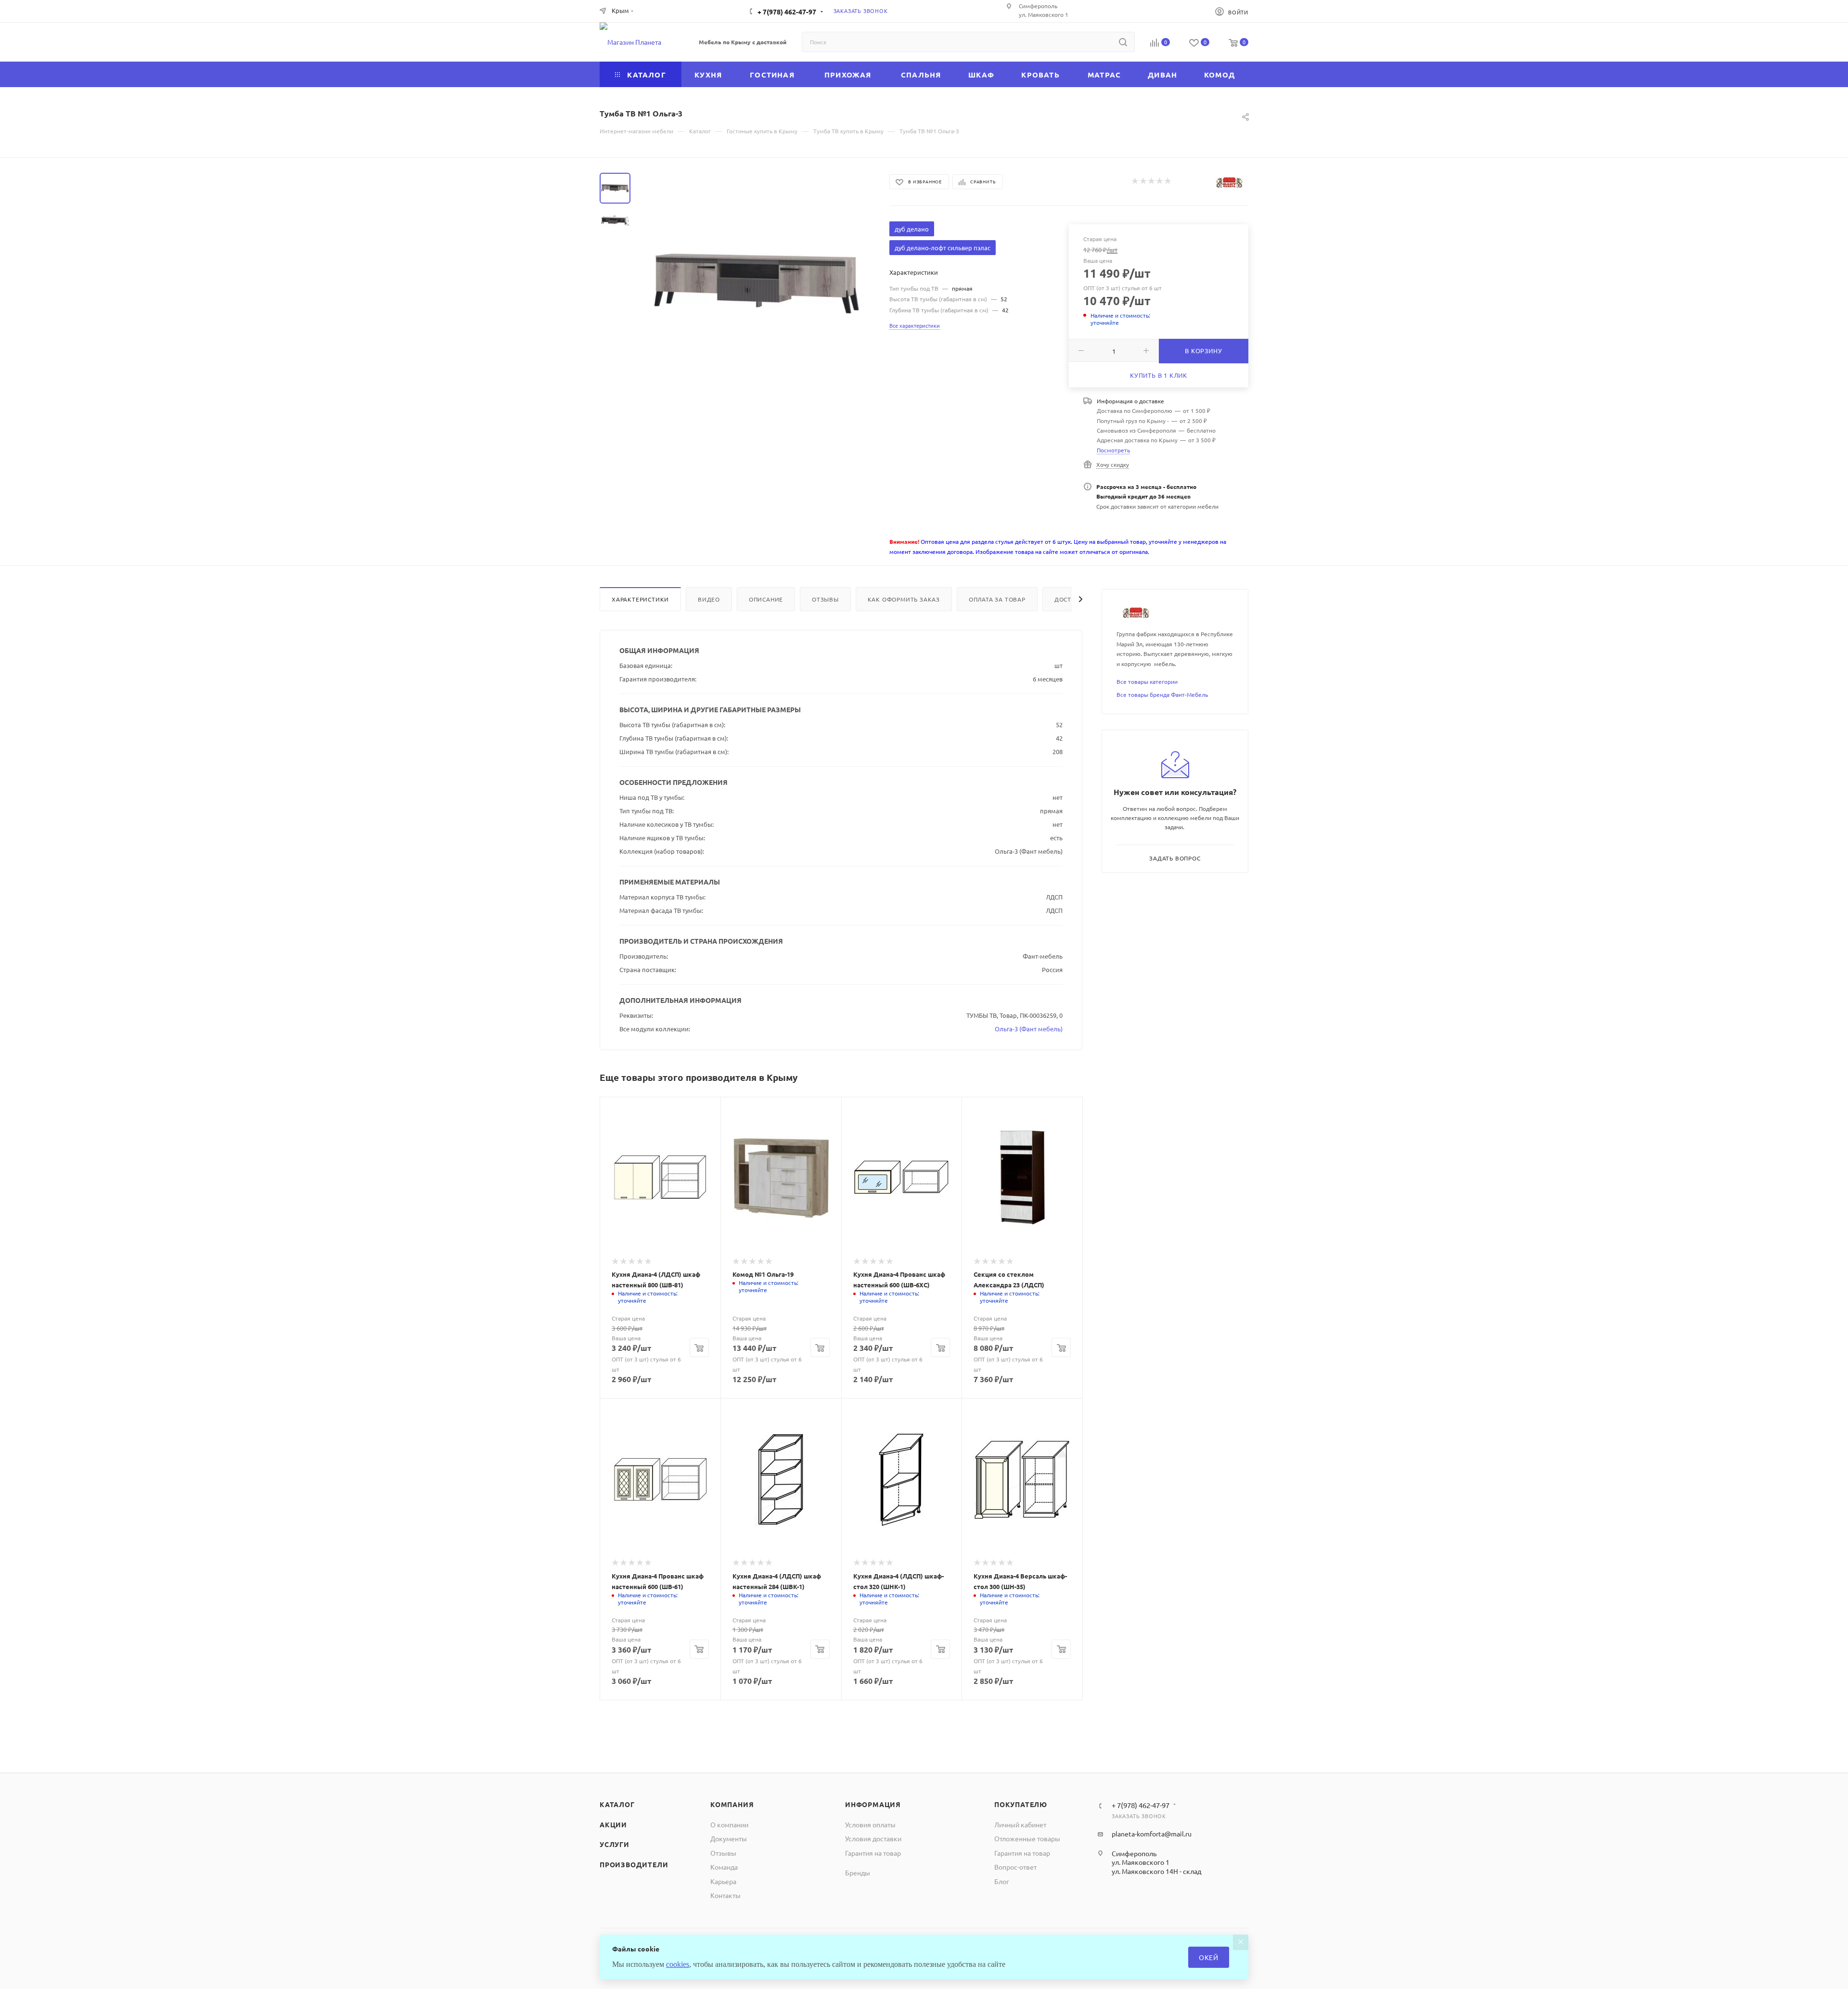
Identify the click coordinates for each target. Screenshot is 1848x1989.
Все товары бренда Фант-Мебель (1162, 694)
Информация (873, 1804)
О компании (729, 1824)
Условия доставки (873, 1838)
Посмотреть (1113, 450)
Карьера (723, 1881)
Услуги (615, 1844)
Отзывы (825, 599)
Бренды (858, 1873)
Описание (766, 599)
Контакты (725, 1895)
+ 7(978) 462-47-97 (787, 12)
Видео (709, 599)
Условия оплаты (870, 1824)
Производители (634, 1864)
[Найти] (1123, 42)
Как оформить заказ (904, 599)
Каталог (617, 1804)
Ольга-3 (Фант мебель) (1029, 1029)
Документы (729, 1838)
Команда (724, 1867)
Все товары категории (1147, 681)
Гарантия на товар (873, 1853)
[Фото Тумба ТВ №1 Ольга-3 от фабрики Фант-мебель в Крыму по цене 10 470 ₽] (757, 281)
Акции (613, 1824)
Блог (1002, 1881)
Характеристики (640, 599)
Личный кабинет (1020, 1824)
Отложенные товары (1027, 1838)
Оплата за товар (997, 599)
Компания (732, 1804)
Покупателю (1021, 1804)
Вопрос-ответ (1015, 1867)
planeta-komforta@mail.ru (1152, 1834)
